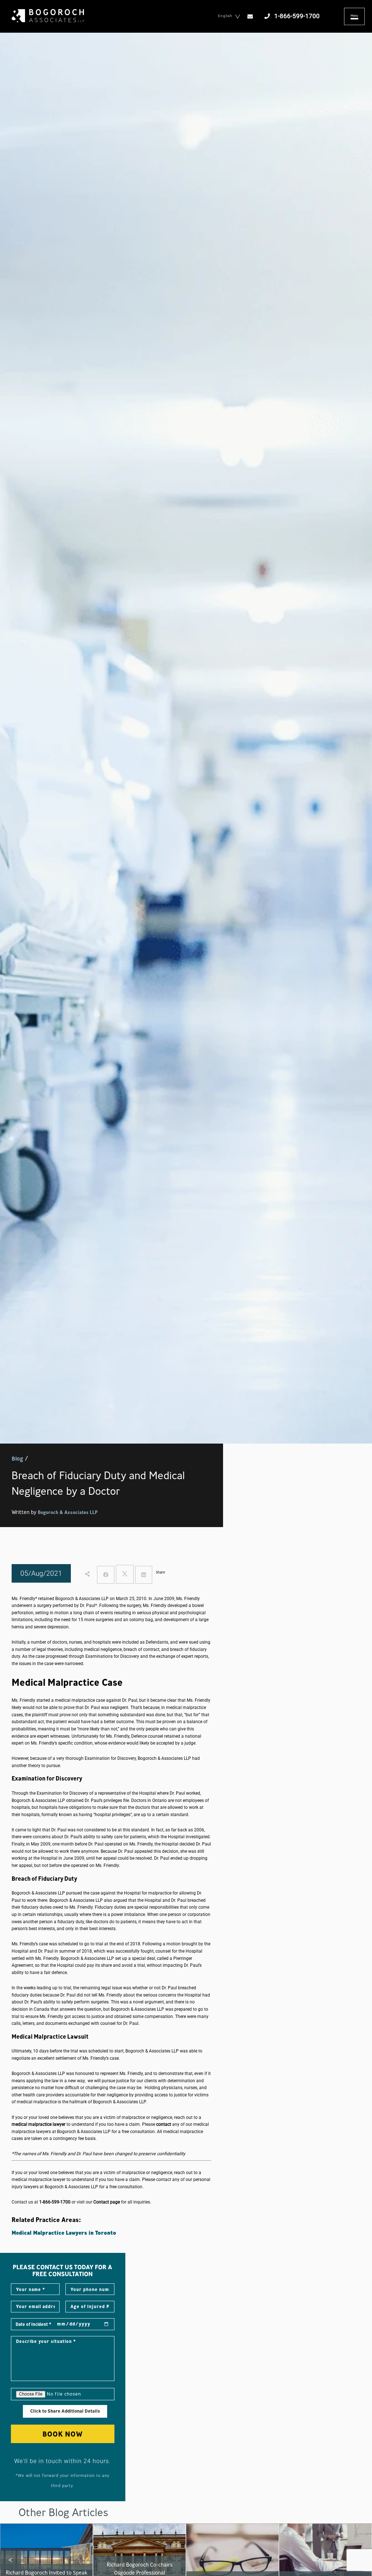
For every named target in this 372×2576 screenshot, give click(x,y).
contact (163, 2124)
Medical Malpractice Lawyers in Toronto (64, 2233)
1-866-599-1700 (55, 2202)
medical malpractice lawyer (39, 2124)
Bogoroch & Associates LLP (68, 1512)
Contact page (107, 2202)
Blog (17, 1458)
